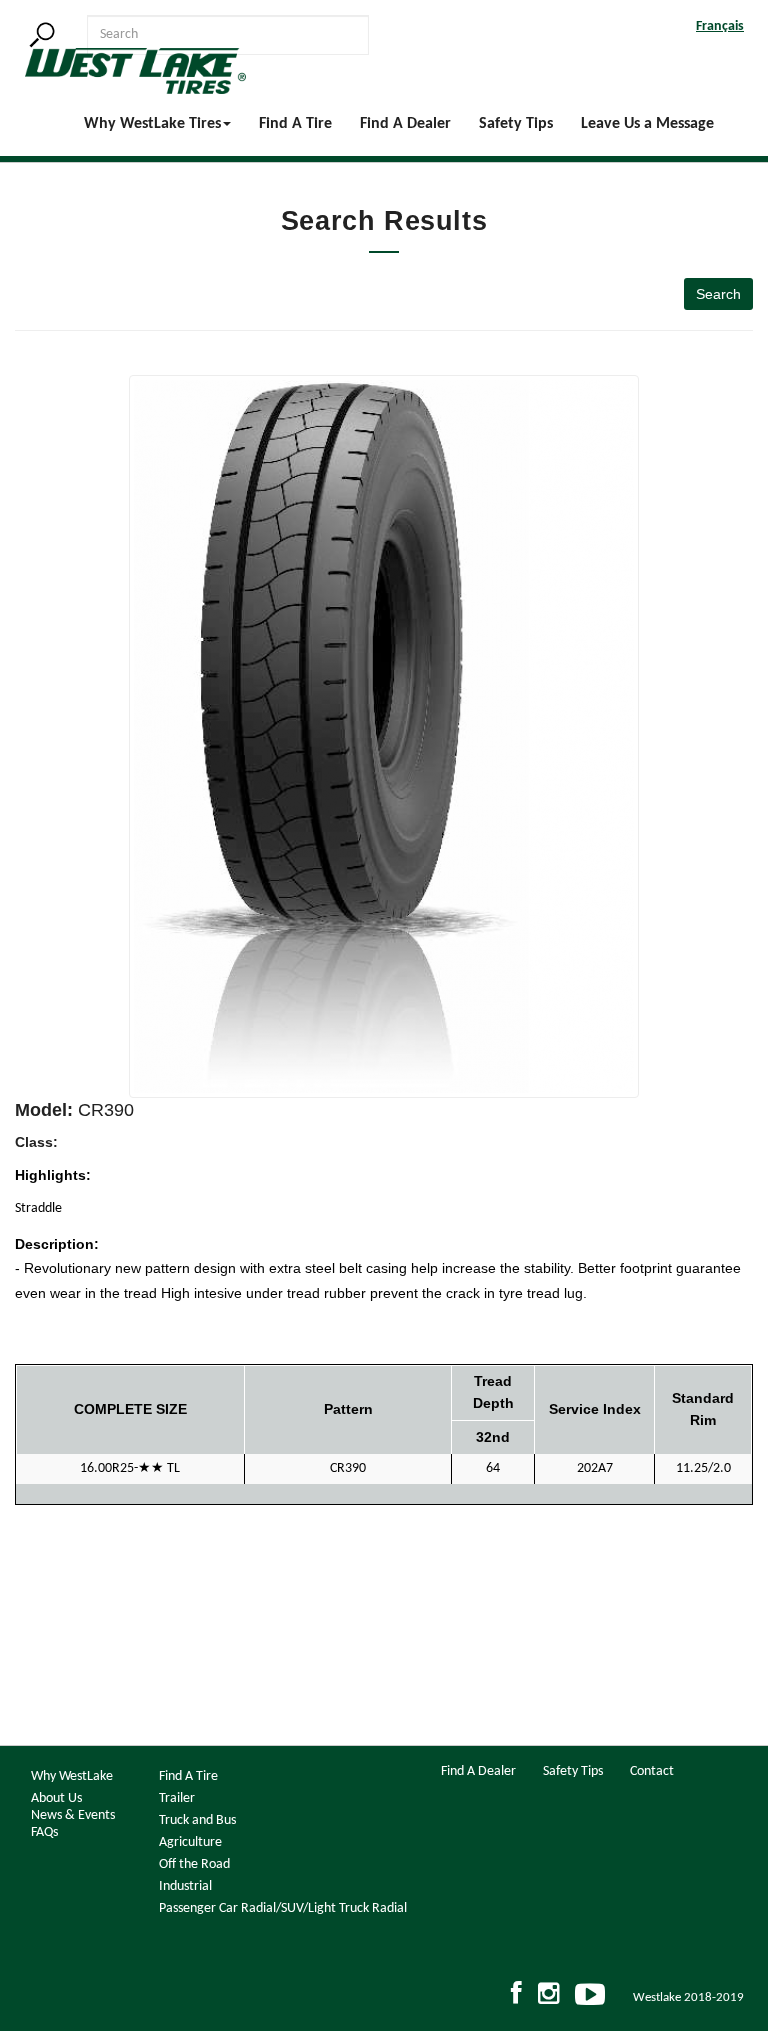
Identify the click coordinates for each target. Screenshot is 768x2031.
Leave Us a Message (647, 124)
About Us (56, 1798)
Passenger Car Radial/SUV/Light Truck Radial (283, 1908)
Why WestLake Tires (152, 124)
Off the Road (194, 1864)
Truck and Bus (197, 1820)
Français (720, 26)
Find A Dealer (405, 124)
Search (718, 294)
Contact (652, 1771)
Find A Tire (295, 124)
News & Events (73, 1815)
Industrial (185, 1886)
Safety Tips (516, 124)
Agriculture (190, 1842)
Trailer (177, 1798)
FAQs (44, 1832)
